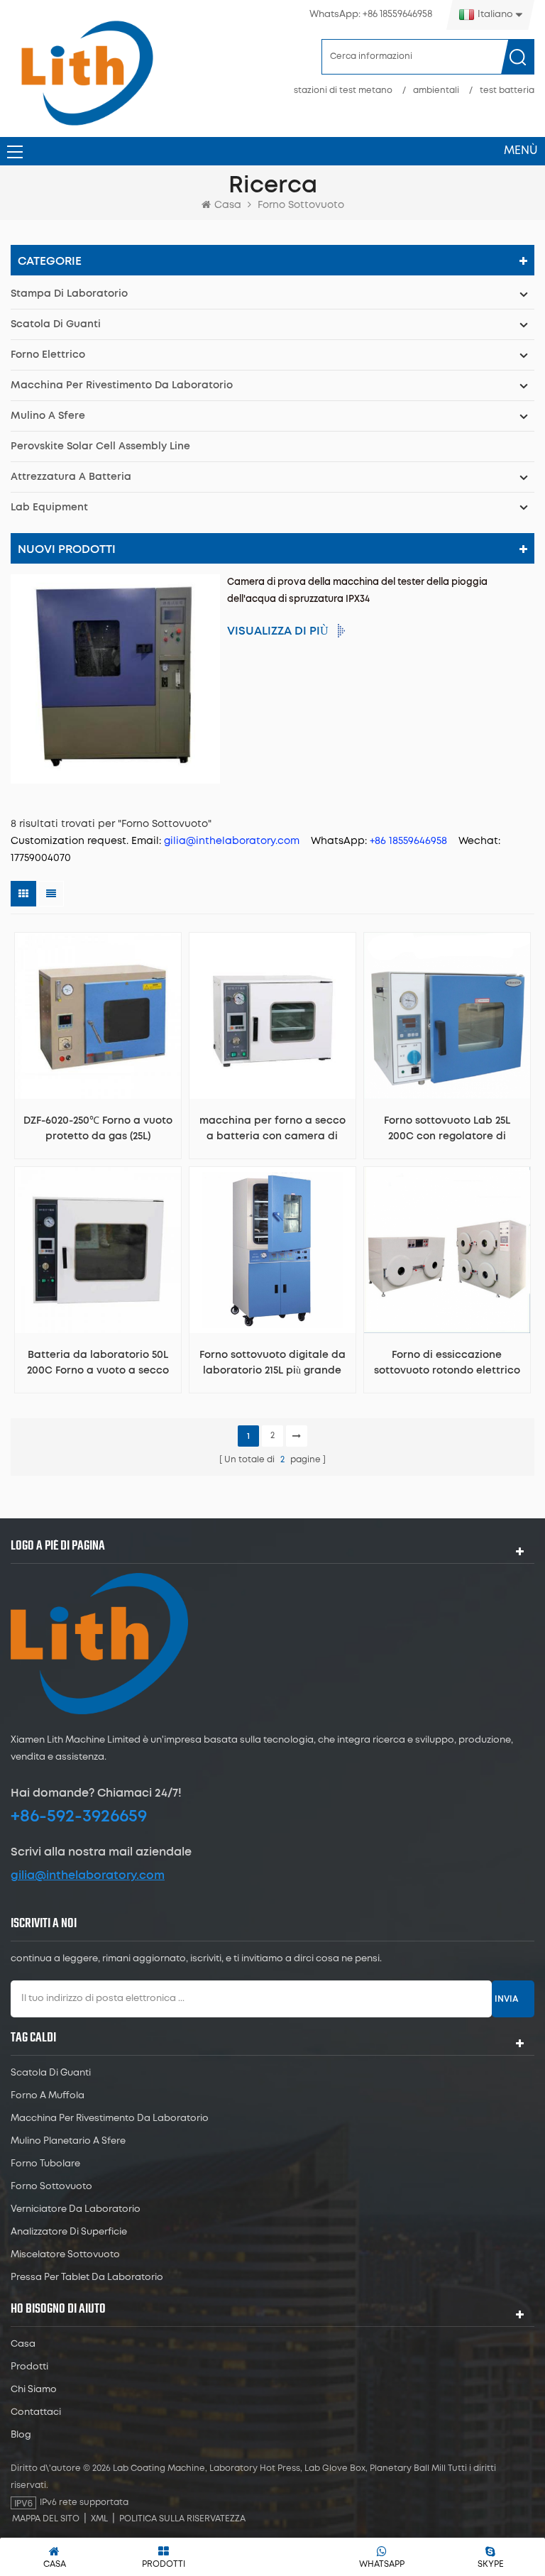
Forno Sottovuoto (51, 2187)
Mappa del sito (46, 2519)
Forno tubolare (45, 2164)
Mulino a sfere (48, 416)
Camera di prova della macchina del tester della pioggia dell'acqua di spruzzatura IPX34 (357, 591)
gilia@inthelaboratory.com (88, 1875)
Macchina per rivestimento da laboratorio (122, 385)
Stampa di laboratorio (69, 294)
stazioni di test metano (343, 91)
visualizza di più (278, 631)
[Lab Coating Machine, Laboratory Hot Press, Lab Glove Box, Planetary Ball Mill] (87, 73)
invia (506, 1999)
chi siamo (34, 2390)
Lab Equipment (49, 508)
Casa (228, 205)
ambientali (436, 91)
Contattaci (36, 2412)
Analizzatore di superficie (69, 2232)
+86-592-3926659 (79, 1816)
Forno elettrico (48, 355)
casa (23, 2344)
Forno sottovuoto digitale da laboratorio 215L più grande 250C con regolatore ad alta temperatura (272, 1364)
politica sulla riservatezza (182, 2519)
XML (99, 2519)
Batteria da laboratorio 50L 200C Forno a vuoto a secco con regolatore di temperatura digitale (98, 1364)
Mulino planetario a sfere (68, 2141)
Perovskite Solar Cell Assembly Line (100, 446)
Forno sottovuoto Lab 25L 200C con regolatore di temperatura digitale (447, 1130)
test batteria (507, 91)
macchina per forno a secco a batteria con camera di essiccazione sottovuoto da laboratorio (272, 1130)
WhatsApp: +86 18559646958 (371, 15)
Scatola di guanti (56, 324)
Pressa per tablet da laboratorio (87, 2278)
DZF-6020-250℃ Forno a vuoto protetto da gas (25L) (98, 1129)
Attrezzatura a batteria (71, 477)
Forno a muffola (48, 2096)
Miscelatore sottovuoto (65, 2255)
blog (21, 2435)
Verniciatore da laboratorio (76, 2209)
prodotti (29, 2367)
